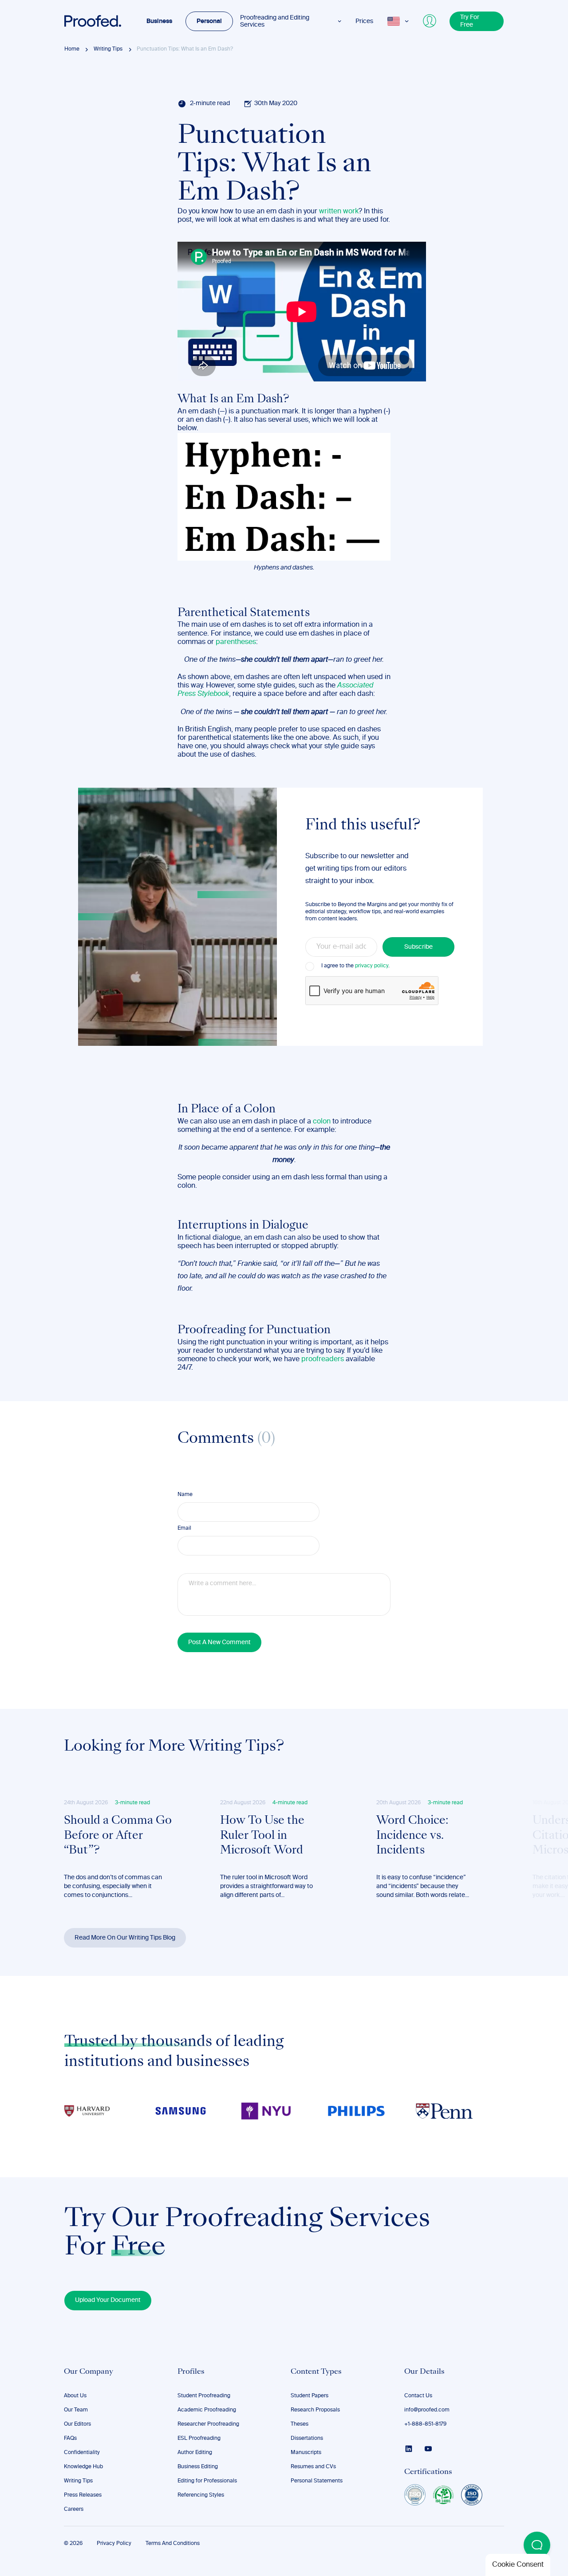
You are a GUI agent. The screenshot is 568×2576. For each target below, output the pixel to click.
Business (159, 21)
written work (339, 212)
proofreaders (323, 1359)
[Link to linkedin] (409, 2449)
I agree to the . (355, 966)
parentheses (236, 642)
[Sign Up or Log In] (430, 21)
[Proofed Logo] (93, 21)
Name (185, 1495)
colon (322, 1122)
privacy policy (372, 966)
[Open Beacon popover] (537, 2545)
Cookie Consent (518, 2565)
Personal (209, 21)
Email (184, 1528)
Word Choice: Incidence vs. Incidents (412, 1836)
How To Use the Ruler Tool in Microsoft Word (262, 1836)
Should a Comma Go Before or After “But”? (118, 1836)
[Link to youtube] (428, 2449)
